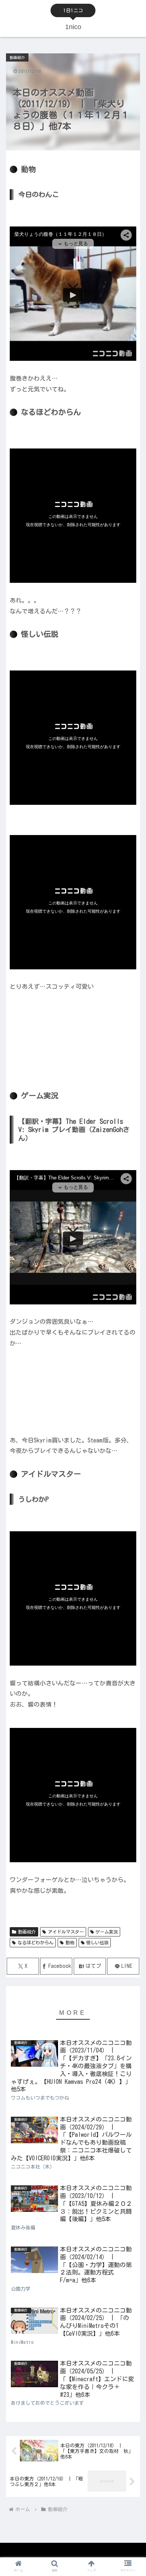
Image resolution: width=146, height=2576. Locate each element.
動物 (70, 1942)
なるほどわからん (36, 1942)
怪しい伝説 (97, 1942)
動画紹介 (27, 1932)
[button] (131, 1489)
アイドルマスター (66, 1932)
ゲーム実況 (107, 1932)
